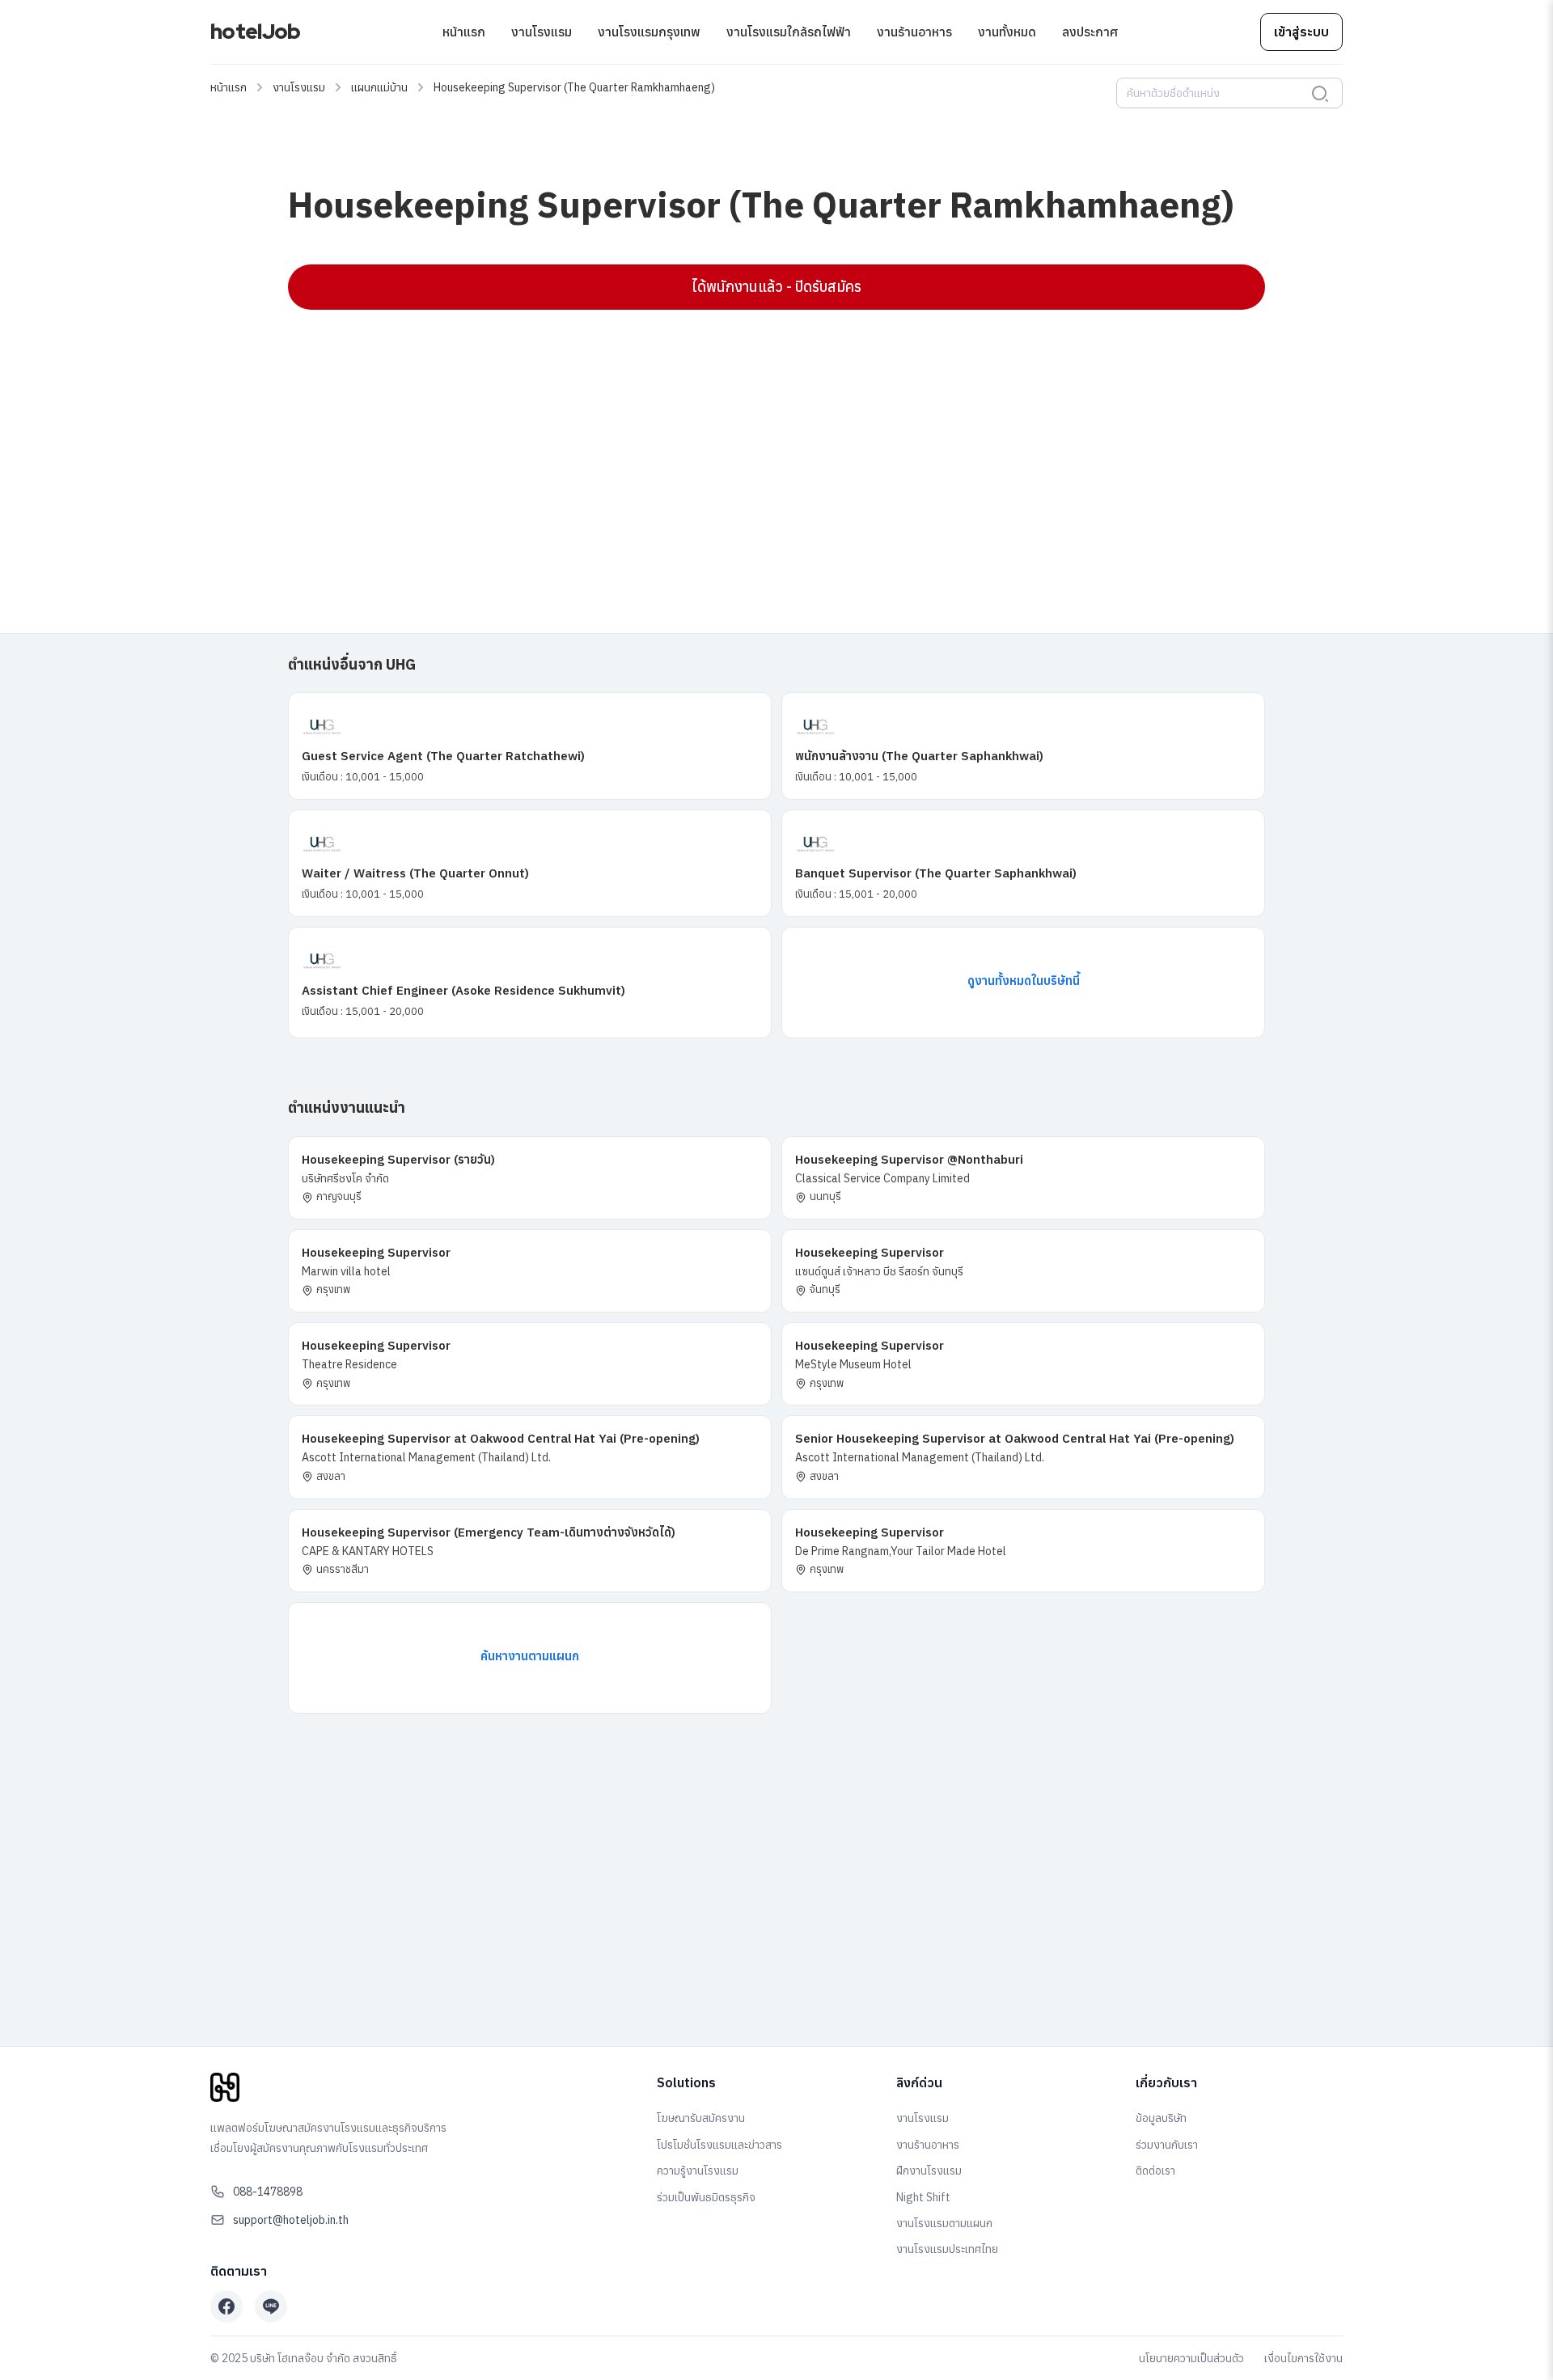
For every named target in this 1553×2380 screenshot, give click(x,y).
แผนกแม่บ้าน (379, 87)
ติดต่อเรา (1155, 2171)
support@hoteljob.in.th (291, 2220)
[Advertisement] (773, 439)
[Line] (271, 2306)
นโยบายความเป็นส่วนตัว (1191, 2358)
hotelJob (255, 32)
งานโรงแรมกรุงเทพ (649, 32)
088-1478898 (268, 2192)
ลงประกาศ (1090, 32)
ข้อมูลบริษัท (1161, 2118)
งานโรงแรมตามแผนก (944, 2223)
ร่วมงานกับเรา (1167, 2145)
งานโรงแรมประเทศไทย (947, 2249)
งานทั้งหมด (1007, 32)
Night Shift (923, 2197)
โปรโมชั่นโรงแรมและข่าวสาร (719, 2145)
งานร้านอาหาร (914, 32)
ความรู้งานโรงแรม (698, 2171)
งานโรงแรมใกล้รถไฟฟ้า (789, 32)
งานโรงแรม (542, 32)
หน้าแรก (464, 32)
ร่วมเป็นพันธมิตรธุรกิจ (706, 2197)
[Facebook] (226, 2306)
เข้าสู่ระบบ (1301, 32)
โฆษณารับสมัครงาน (701, 2118)
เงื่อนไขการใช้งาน (1303, 2358)
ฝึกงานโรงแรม (929, 2171)
